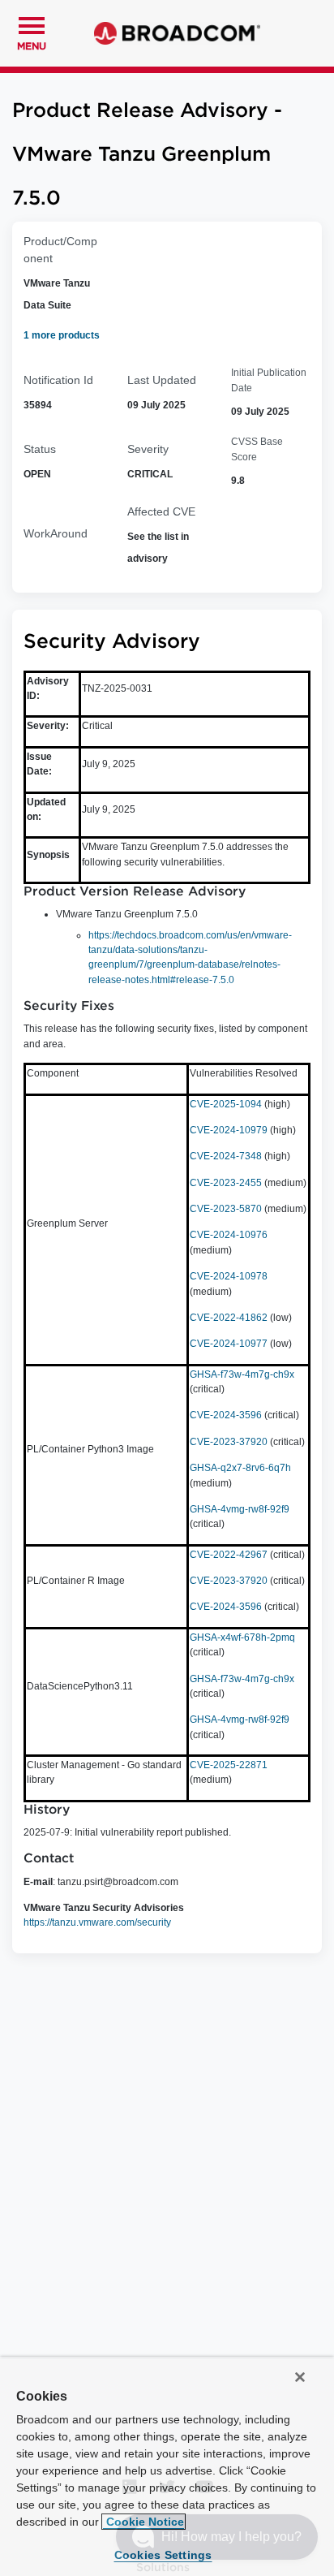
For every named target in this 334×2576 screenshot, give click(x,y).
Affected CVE (161, 511)
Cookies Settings (163, 2555)
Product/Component (60, 250)
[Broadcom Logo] (177, 33)
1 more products (62, 335)
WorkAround (56, 533)
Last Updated (162, 380)
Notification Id (58, 380)
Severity (148, 449)
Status (40, 449)
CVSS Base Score (257, 449)
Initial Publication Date (269, 380)
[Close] (300, 2377)
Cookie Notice (143, 2522)
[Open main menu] (32, 24)
